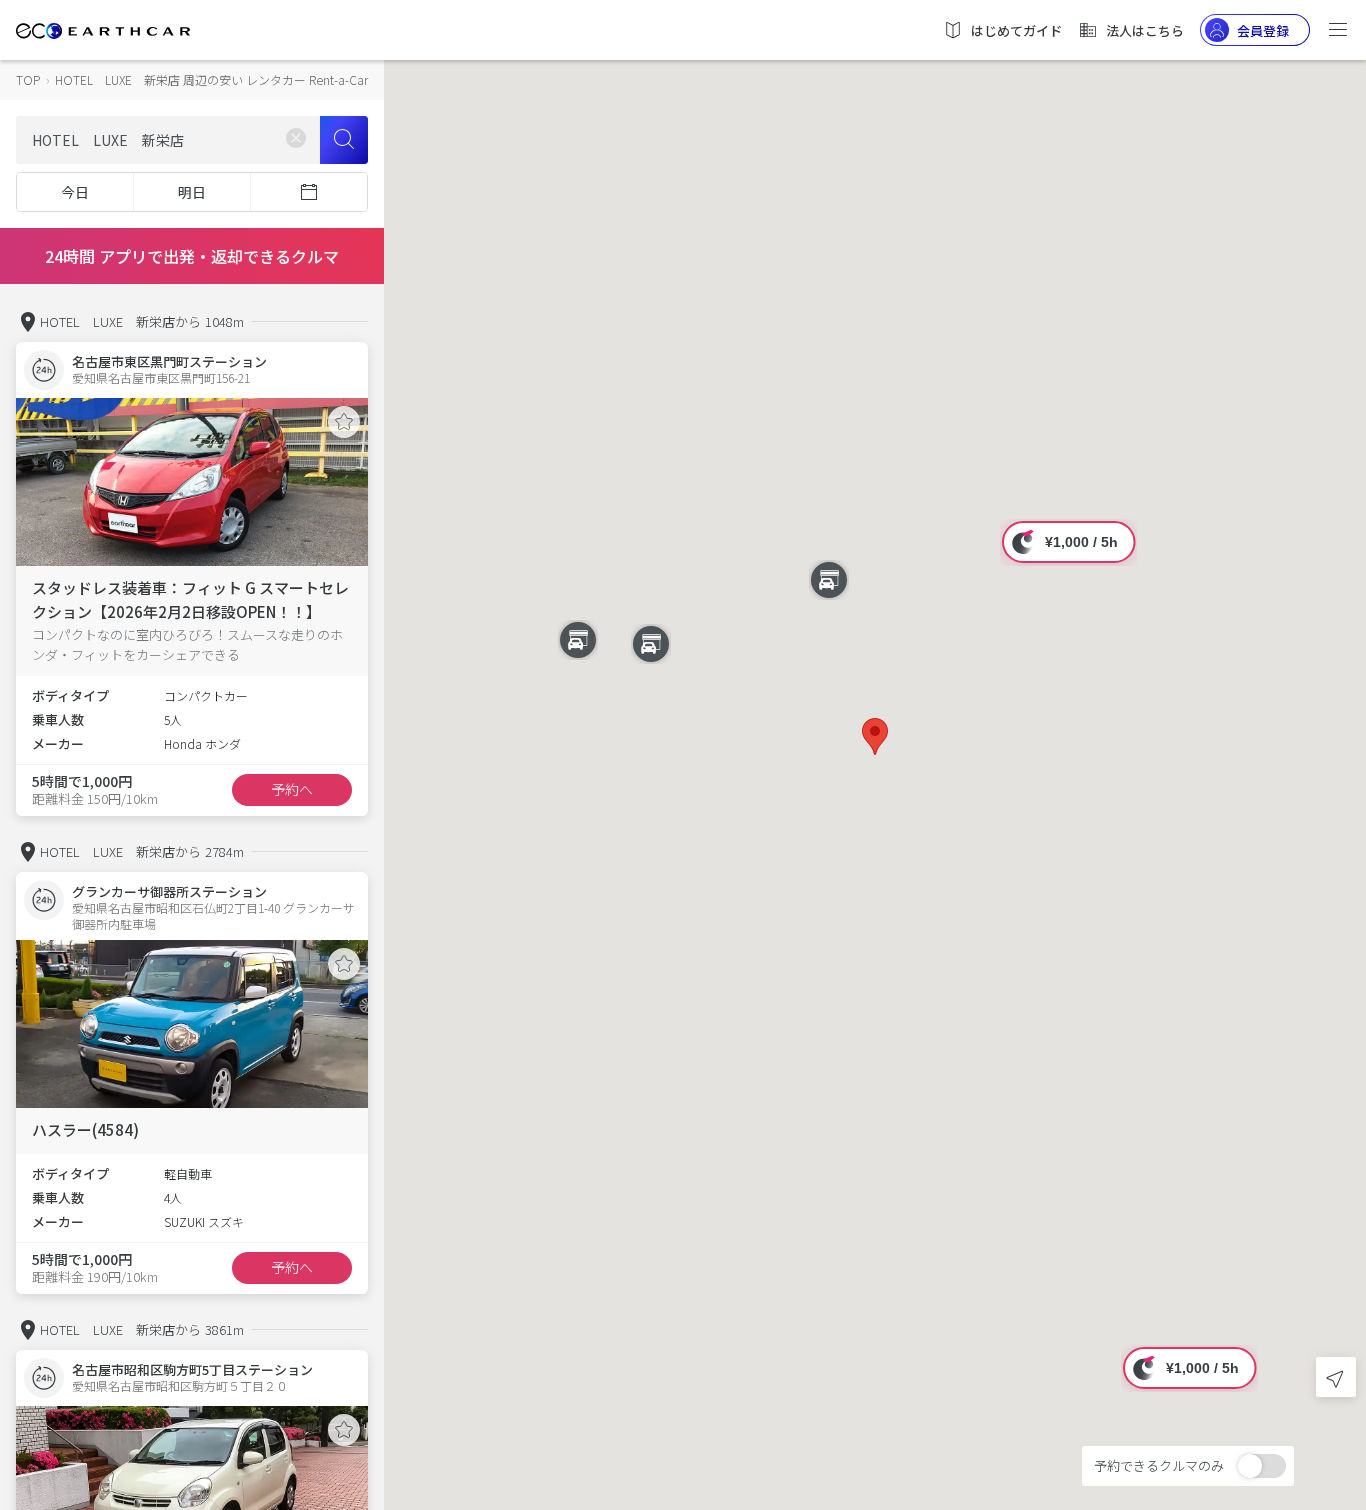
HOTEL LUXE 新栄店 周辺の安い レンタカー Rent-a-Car (211, 79)
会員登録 (1263, 30)
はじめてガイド (1016, 30)
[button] (875, 736)
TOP (28, 79)
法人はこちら (1145, 30)
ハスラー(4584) (85, 1129)
